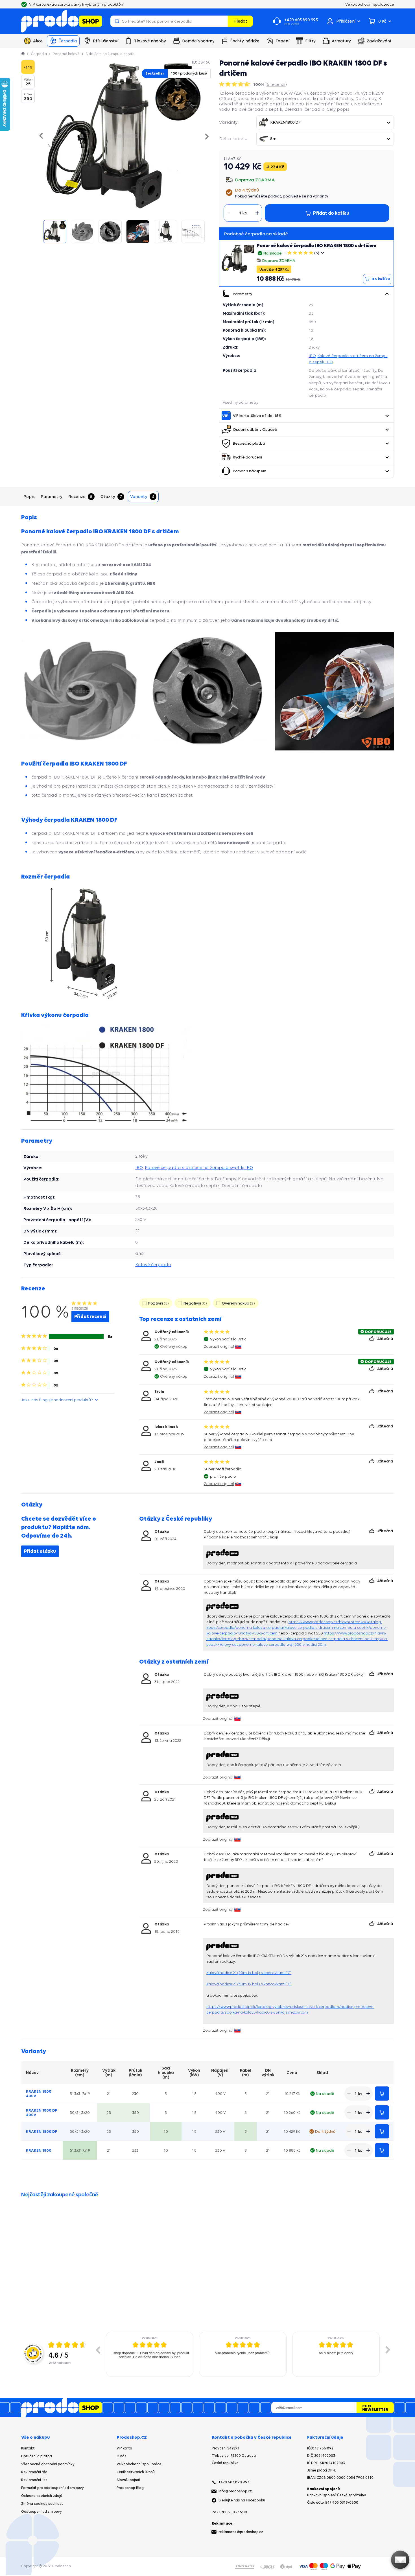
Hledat (240, 21)
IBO (312, 356)
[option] (150, 2354)
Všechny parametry (241, 402)
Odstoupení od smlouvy (41, 2511)
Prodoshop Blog (130, 2488)
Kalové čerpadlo (153, 1265)
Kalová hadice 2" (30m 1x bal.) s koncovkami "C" (249, 1984)
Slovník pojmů (128, 2480)
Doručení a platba (37, 2456)
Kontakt (28, 2448)
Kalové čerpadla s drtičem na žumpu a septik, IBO (199, 1167)
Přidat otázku (40, 1551)
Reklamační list (34, 2480)
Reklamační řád (34, 2472)
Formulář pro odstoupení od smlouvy (53, 2488)
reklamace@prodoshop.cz (241, 2532)
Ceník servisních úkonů (136, 2472)
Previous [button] (98, 2350)
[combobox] (325, 122)
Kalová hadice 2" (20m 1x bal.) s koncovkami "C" (249, 1973)
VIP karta (124, 2448)
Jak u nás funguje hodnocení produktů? (57, 1400)
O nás (122, 2456)
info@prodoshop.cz (235, 2491)
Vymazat (223, 21)
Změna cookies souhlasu (42, 2504)
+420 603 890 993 (234, 2482)
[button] (387, 294)
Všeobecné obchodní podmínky (48, 2464)
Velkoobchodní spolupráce (139, 2464)
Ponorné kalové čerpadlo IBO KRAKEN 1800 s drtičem (316, 245)
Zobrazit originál (219, 1346)
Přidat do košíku (382, 2094)
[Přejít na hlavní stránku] (62, 21)
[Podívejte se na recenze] (235, 84)
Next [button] (388, 2350)
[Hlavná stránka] (23, 54)
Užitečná (385, 1338)
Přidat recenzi (90, 1316)
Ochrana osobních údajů (42, 2496)
